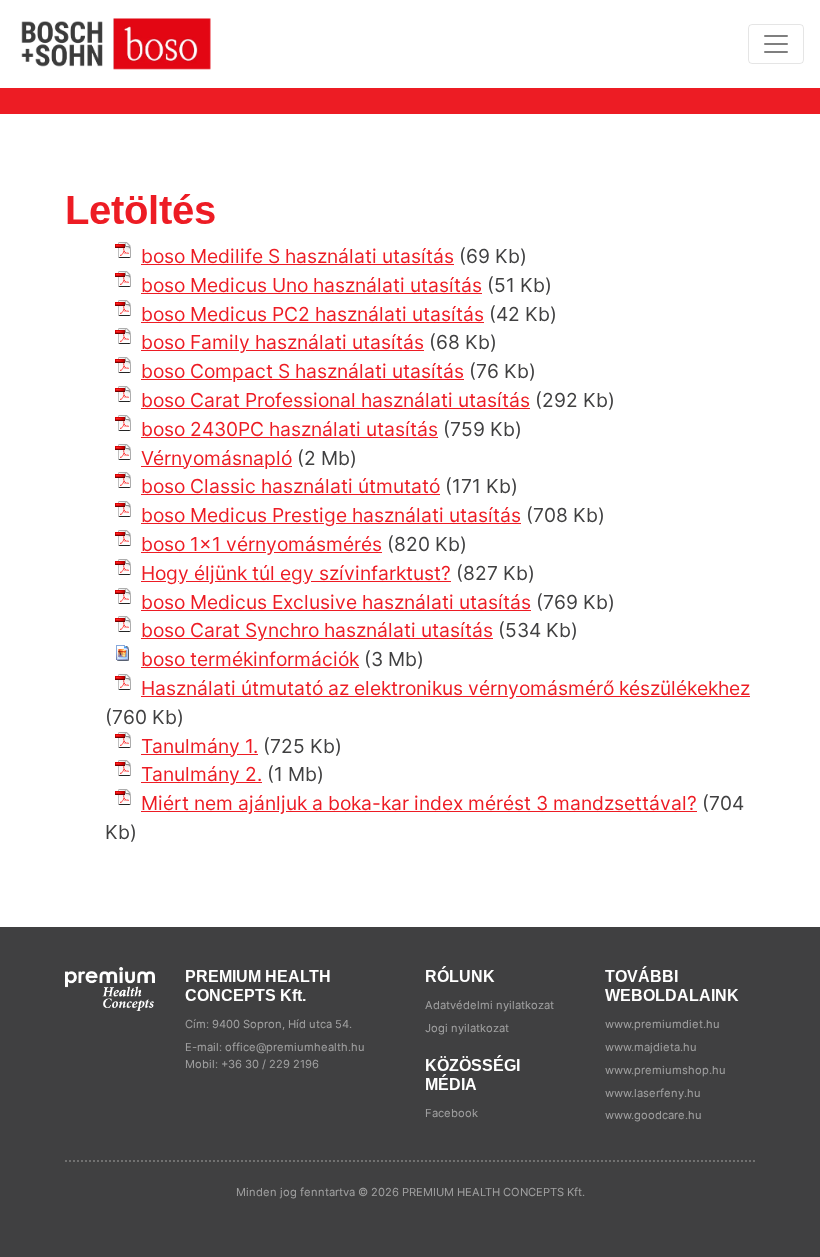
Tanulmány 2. (201, 774)
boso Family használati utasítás (282, 342)
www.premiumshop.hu (665, 1070)
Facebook (451, 1113)
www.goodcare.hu (653, 1115)
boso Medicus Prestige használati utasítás (331, 515)
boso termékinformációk (250, 659)
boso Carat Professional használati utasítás (335, 400)
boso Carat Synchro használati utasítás (317, 630)
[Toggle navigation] (776, 44)
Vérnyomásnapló (216, 458)
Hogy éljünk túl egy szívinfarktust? (296, 573)
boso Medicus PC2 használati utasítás (312, 314)
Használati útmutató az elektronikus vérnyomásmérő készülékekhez (445, 688)
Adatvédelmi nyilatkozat (489, 1005)
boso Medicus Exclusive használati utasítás (336, 602)
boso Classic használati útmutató (290, 486)
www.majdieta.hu (651, 1047)
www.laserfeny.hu (653, 1093)
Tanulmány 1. (199, 746)
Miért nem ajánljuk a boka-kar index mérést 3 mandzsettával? (419, 803)
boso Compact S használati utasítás (302, 371)
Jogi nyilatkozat (467, 1028)
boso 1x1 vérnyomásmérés (261, 544)
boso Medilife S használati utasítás (297, 256)
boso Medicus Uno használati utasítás (311, 285)
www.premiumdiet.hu (662, 1024)
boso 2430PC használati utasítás (289, 429)
